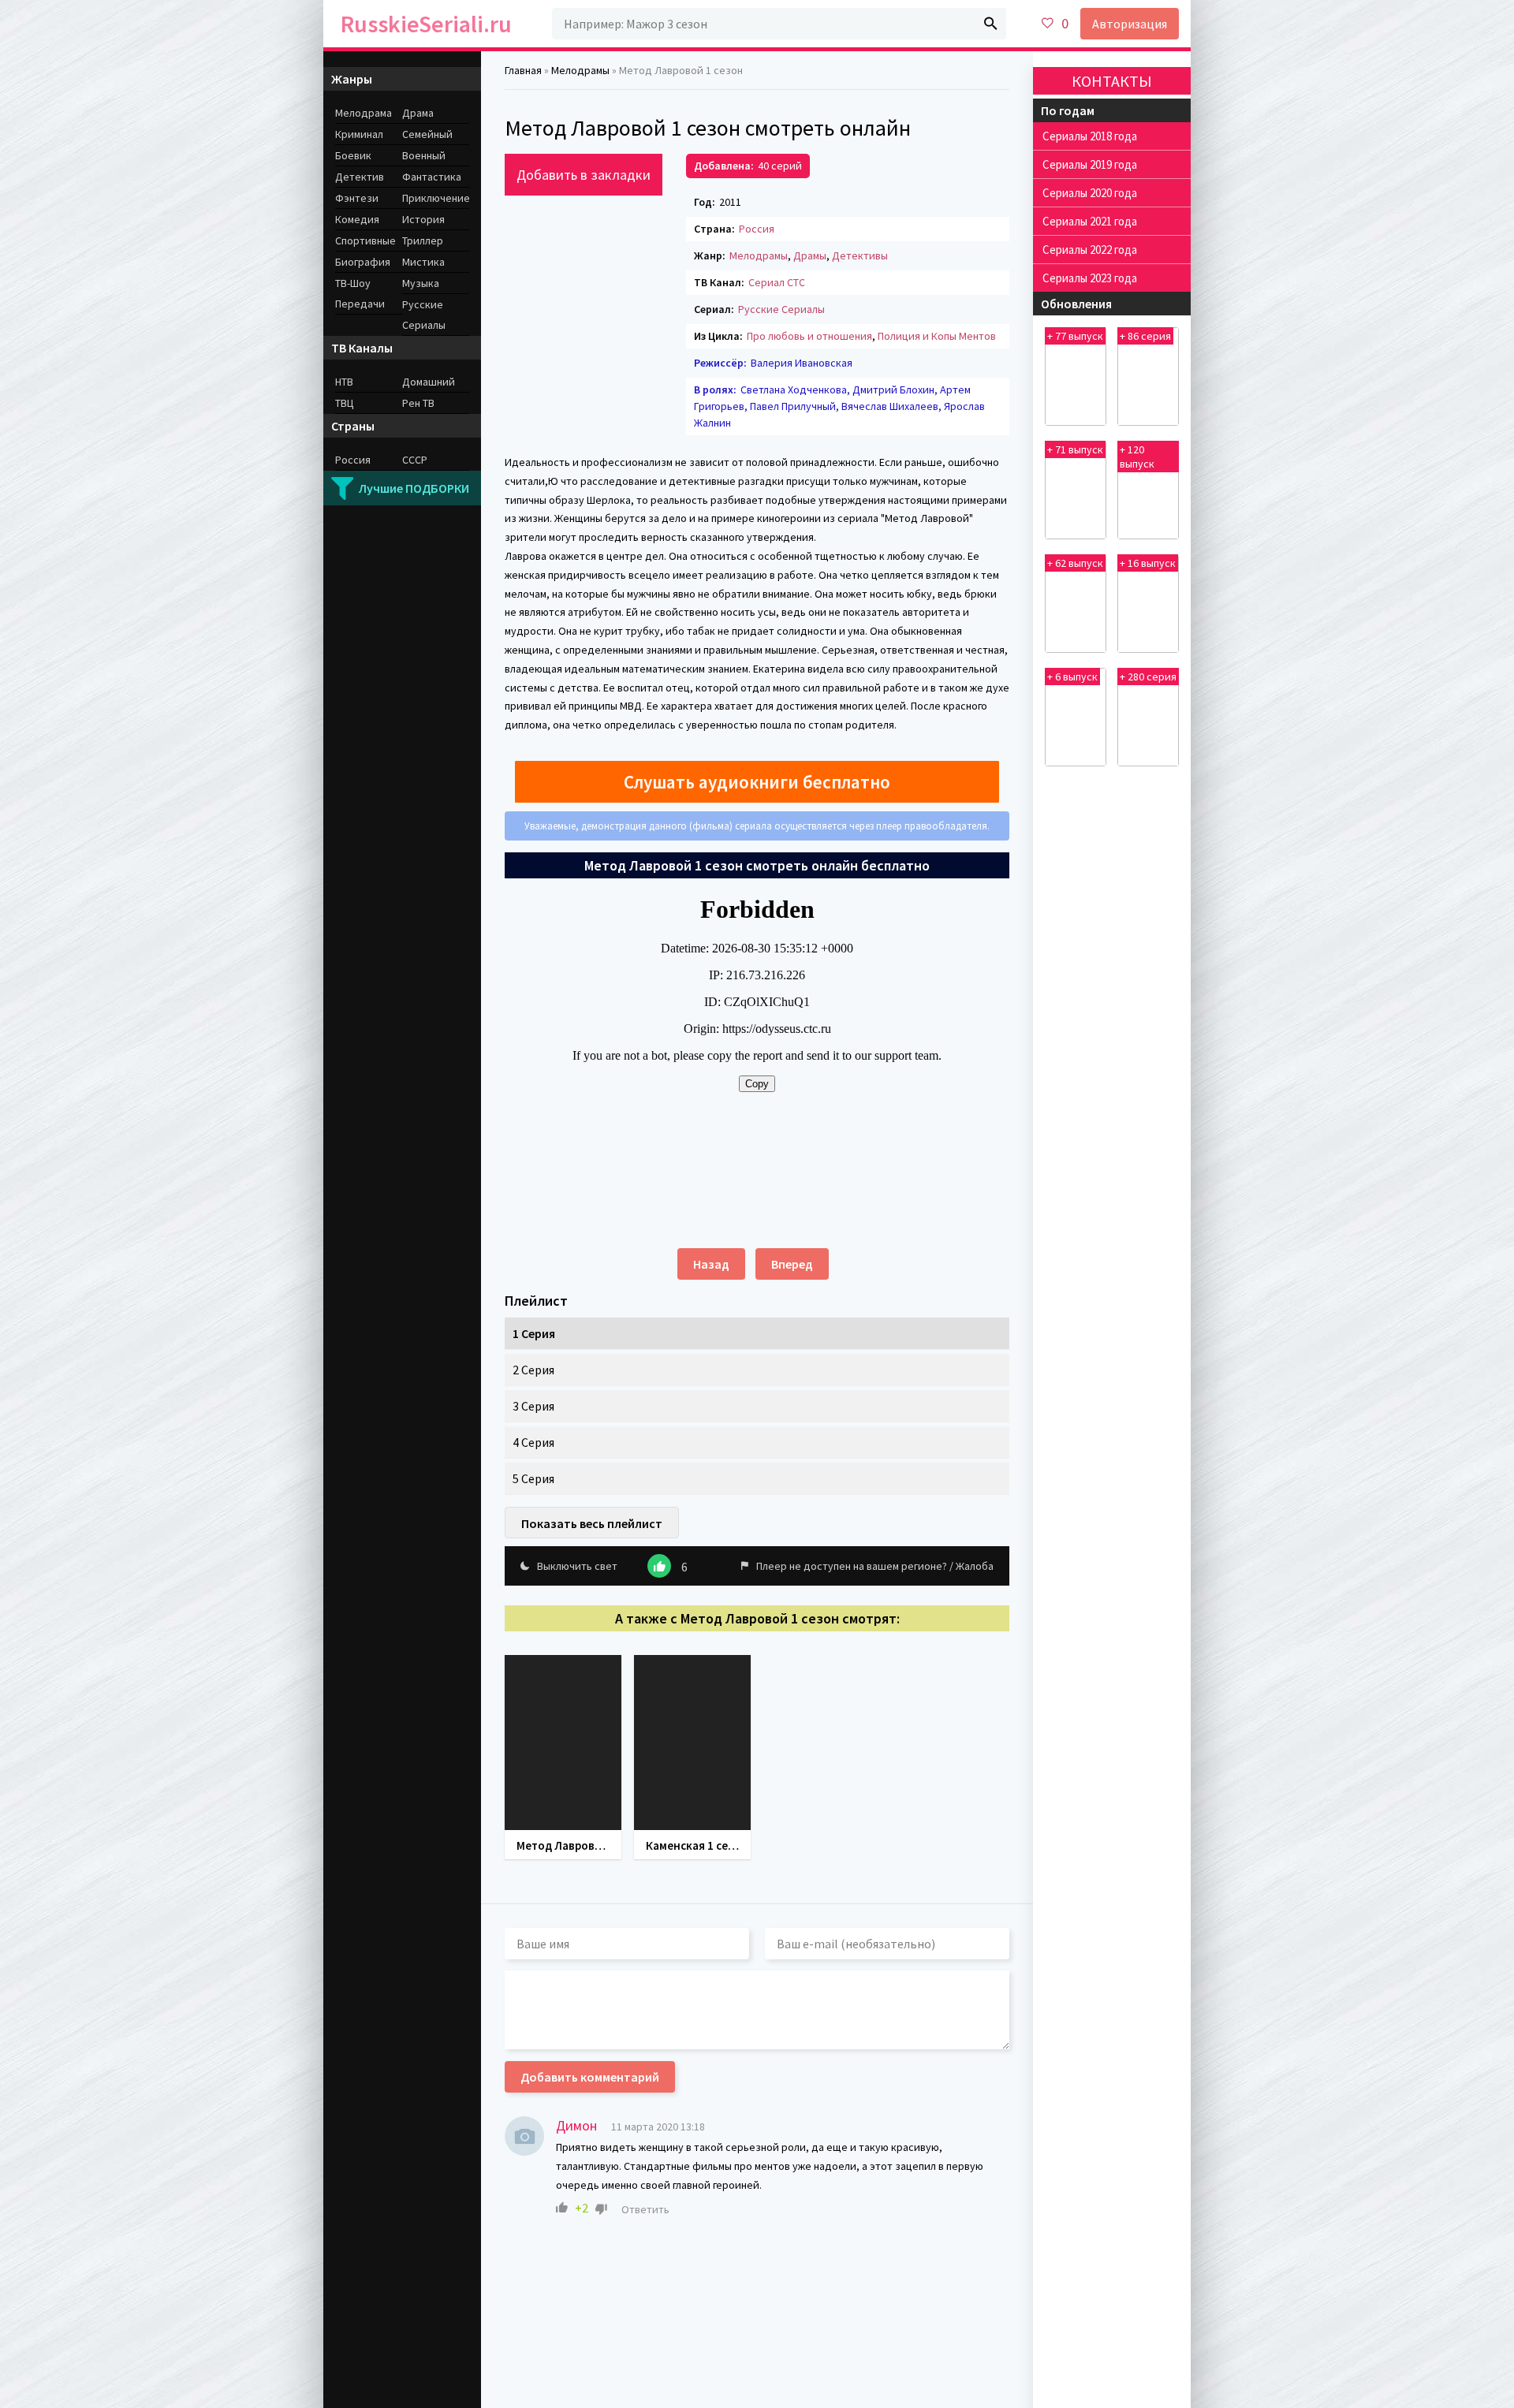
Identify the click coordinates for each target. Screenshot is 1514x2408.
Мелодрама (364, 113)
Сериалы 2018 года (1090, 136)
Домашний (429, 382)
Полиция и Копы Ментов (937, 336)
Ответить (645, 2209)
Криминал (359, 134)
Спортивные (365, 240)
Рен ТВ (418, 403)
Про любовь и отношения (809, 336)
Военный (424, 155)
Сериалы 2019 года (1090, 164)
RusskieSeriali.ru (426, 24)
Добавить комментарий (590, 2077)
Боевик (353, 155)
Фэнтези (357, 198)
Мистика (423, 262)
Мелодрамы (759, 255)
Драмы (810, 255)
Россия (757, 229)
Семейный (427, 134)
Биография (363, 262)
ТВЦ (345, 403)
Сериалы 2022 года (1090, 250)
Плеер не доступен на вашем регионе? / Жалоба (875, 1566)
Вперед (792, 1264)
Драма (418, 113)
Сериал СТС (777, 282)
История (423, 219)
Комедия (357, 219)
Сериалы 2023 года (1090, 278)
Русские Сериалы (781, 309)
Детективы (860, 255)
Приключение (436, 198)
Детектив (360, 177)
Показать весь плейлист (592, 1523)
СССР (415, 460)
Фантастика (432, 177)
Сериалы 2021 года (1090, 221)
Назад (711, 1264)
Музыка (421, 283)
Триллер (423, 240)
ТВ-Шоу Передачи (360, 293)
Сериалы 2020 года (1090, 193)
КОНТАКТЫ (1112, 81)
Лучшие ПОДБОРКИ (414, 488)
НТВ (344, 382)
